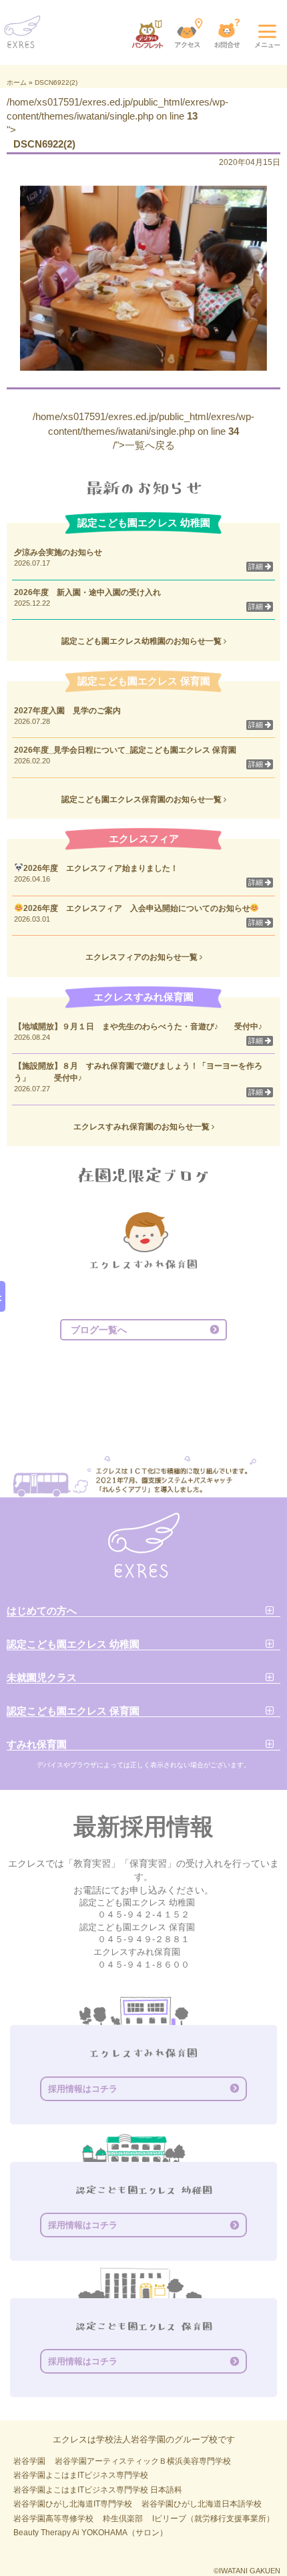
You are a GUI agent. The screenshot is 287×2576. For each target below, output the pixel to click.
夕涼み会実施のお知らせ (58, 552)
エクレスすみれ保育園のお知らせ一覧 (142, 1127)
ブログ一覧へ (99, 1330)
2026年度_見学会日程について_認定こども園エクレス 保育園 (129, 750)
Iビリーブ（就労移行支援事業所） (213, 2519)
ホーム (17, 82)
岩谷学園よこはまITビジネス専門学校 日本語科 (98, 2490)
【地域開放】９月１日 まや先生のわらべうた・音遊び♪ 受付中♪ (138, 1027)
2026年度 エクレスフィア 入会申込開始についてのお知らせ (137, 908)
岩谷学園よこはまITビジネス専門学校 (81, 2475)
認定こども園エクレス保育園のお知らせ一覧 (142, 799)
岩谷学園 (29, 2461)
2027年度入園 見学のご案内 (67, 711)
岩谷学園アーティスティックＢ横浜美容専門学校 (143, 2461)
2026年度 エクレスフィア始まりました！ (101, 868)
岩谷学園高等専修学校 (53, 2519)
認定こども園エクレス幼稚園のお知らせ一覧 (142, 641)
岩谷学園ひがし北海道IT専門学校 (73, 2504)
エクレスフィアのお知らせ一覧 (142, 957)
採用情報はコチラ (83, 2089)
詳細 (257, 566)
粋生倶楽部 (123, 2519)
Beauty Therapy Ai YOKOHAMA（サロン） (90, 2533)
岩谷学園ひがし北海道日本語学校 (202, 2504)
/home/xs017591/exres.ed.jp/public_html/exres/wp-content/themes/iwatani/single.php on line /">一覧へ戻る (143, 431)
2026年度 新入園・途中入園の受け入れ (87, 592)
